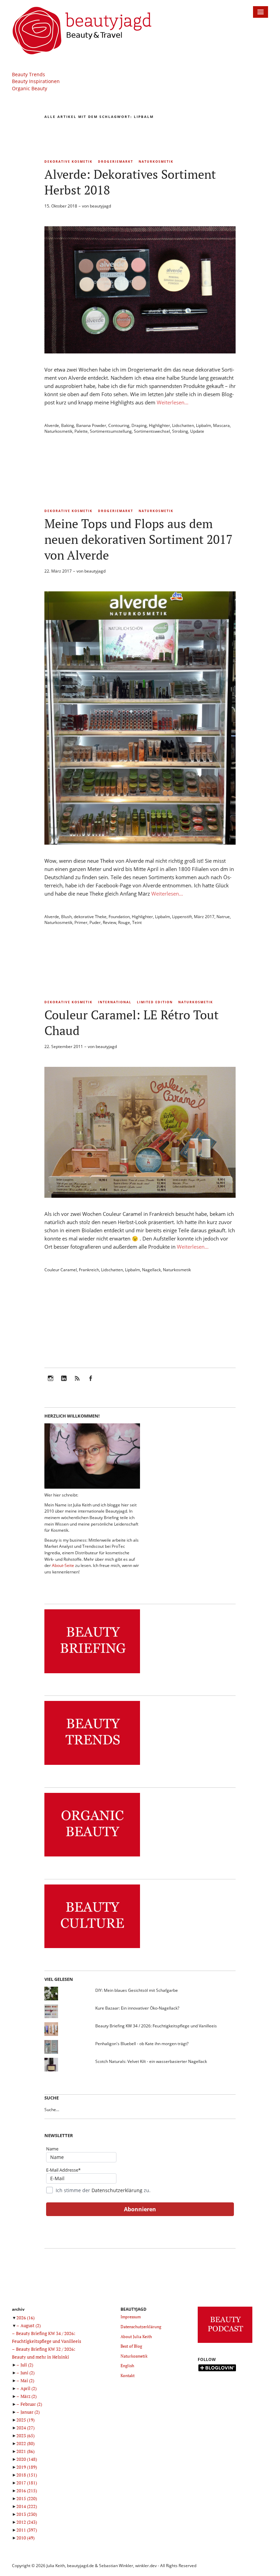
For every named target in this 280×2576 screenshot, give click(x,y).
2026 (25, 2318)
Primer (81, 922)
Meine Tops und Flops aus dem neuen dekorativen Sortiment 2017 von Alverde (138, 539)
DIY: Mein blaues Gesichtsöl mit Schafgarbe (137, 1990)
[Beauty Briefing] (92, 1673)
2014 (27, 2506)
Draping (139, 425)
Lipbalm (204, 425)
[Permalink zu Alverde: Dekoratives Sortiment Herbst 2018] (140, 351)
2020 (27, 2459)
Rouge (124, 922)
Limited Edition (155, 1002)
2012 (27, 2522)
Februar (31, 2404)
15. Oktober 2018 (61, 206)
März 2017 (204, 917)
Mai (27, 2380)
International (115, 1002)
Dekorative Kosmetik (68, 162)
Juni (27, 2373)
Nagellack (151, 1270)
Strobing (180, 431)
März (29, 2396)
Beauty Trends (29, 74)
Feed (77, 1383)
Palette (81, 431)
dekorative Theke (90, 917)
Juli (27, 2365)
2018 (27, 2475)
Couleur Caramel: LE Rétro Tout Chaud (131, 1023)
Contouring (119, 425)
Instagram (51, 1383)
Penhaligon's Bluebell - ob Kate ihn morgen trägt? (142, 2044)
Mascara (221, 425)
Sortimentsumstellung (111, 431)
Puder (95, 922)
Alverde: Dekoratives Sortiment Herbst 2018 (130, 182)
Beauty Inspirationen (36, 81)
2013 (27, 2514)
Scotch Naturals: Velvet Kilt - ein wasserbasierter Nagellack (151, 2061)
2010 (25, 2538)
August (31, 2325)
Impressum (131, 2317)
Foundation (119, 917)
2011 (27, 2530)
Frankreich (89, 1270)
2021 (25, 2451)
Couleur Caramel (61, 1270)
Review (109, 922)
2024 (25, 2428)
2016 (27, 2491)
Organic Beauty (30, 88)
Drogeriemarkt (116, 162)
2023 (25, 2436)
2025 (25, 2420)
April (29, 2388)
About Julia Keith (136, 2337)
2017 (27, 2483)
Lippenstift (182, 917)
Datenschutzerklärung (117, 2190)
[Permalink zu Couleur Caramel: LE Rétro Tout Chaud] (140, 1196)
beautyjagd (100, 206)
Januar (30, 2412)
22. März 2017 (58, 571)
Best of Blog (131, 2346)
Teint (137, 922)
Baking (68, 425)
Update (197, 431)
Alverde (52, 425)
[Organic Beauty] (92, 1857)
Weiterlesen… (173, 402)
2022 (25, 2443)
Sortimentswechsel (152, 431)
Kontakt (128, 2376)
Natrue (223, 917)
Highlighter (159, 425)
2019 (27, 2467)
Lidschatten (183, 425)
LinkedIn (64, 1383)
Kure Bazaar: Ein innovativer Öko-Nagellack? (137, 2008)
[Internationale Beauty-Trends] (92, 1765)
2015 (27, 2498)
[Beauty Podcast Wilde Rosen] (225, 2343)
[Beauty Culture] (92, 1948)
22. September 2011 (64, 1046)
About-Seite (63, 1565)
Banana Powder (91, 425)
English (127, 2366)
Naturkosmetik (156, 162)
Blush (66, 917)
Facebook (90, 1383)
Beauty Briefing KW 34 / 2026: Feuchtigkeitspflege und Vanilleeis (156, 2026)
